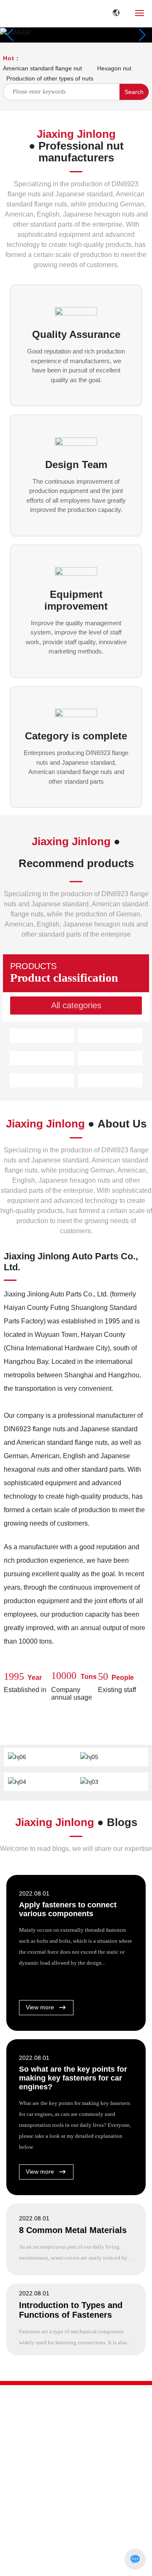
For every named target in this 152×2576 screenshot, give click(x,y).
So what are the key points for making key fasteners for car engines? (73, 2078)
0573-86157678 (29, 2472)
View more (40, 2007)
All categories (76, 1005)
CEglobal (74, 2565)
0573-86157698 (77, 2483)
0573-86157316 (29, 2483)
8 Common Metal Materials (73, 2230)
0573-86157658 (77, 2472)
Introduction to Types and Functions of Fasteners (71, 2310)
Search (134, 92)
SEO (98, 2565)
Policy (118, 2565)
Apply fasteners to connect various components (68, 1909)
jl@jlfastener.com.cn (53, 2495)
